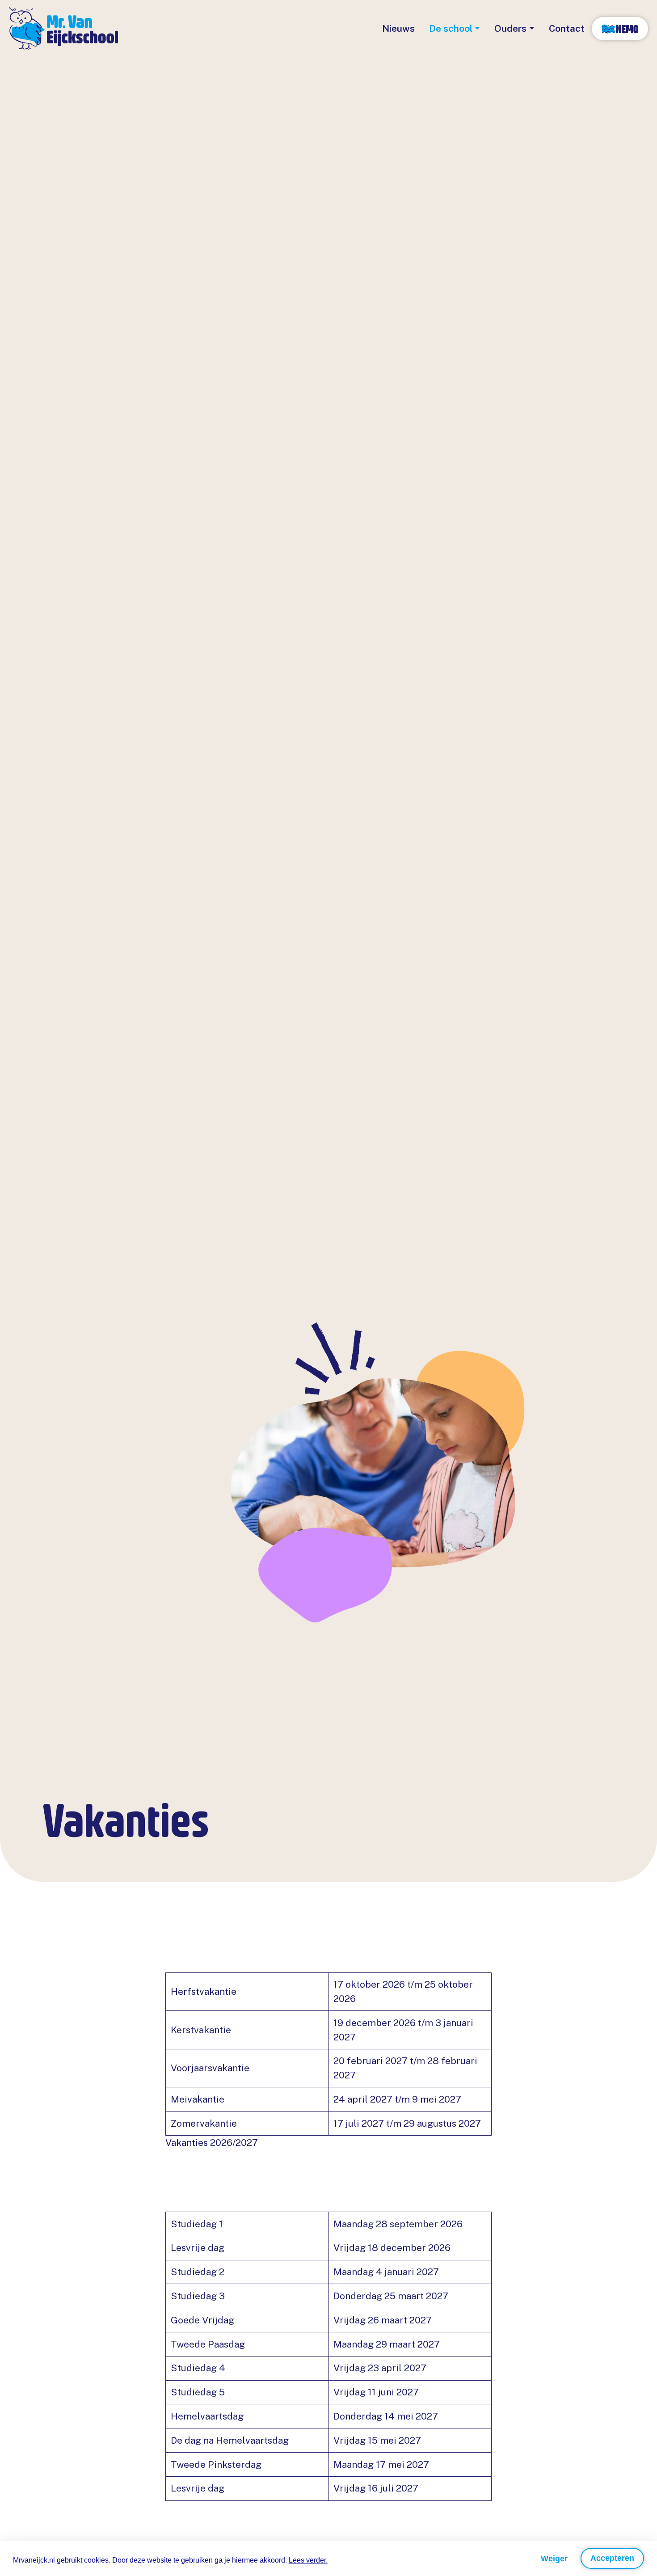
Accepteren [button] (612, 2558)
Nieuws (398, 28)
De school (451, 28)
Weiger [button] (554, 2559)
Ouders (510, 28)
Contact (567, 28)
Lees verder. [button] (308, 2560)
